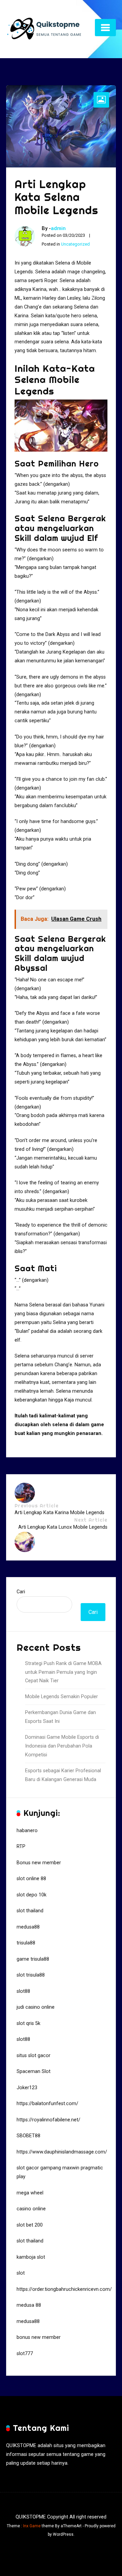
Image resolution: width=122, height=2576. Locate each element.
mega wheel (30, 2193)
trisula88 (26, 1943)
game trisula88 (33, 1959)
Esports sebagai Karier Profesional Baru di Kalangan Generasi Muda (63, 1775)
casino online (31, 2209)
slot (21, 2273)
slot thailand (30, 1911)
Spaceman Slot (34, 2071)
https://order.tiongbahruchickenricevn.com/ (64, 2289)
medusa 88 (29, 2305)
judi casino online (36, 2007)
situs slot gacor (34, 2056)
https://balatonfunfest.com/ (47, 2104)
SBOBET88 (28, 2136)
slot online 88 (31, 1879)
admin (58, 228)
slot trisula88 (31, 1975)
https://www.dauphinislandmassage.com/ (62, 2152)
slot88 (23, 1991)
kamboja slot (31, 2257)
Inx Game (32, 2526)
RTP (21, 1846)
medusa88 (28, 1927)
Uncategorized (75, 244)
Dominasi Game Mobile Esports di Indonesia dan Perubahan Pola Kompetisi (62, 1746)
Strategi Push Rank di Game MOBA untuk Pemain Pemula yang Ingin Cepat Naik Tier (63, 1672)
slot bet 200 (30, 2225)
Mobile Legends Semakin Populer (62, 1697)
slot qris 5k (28, 2023)
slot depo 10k (32, 1895)
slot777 (25, 2354)
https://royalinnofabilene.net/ (48, 2120)
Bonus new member (39, 1863)
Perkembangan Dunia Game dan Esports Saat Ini (60, 1717)
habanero (27, 1831)
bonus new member (39, 2337)
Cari (21, 1592)
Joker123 (27, 2088)
